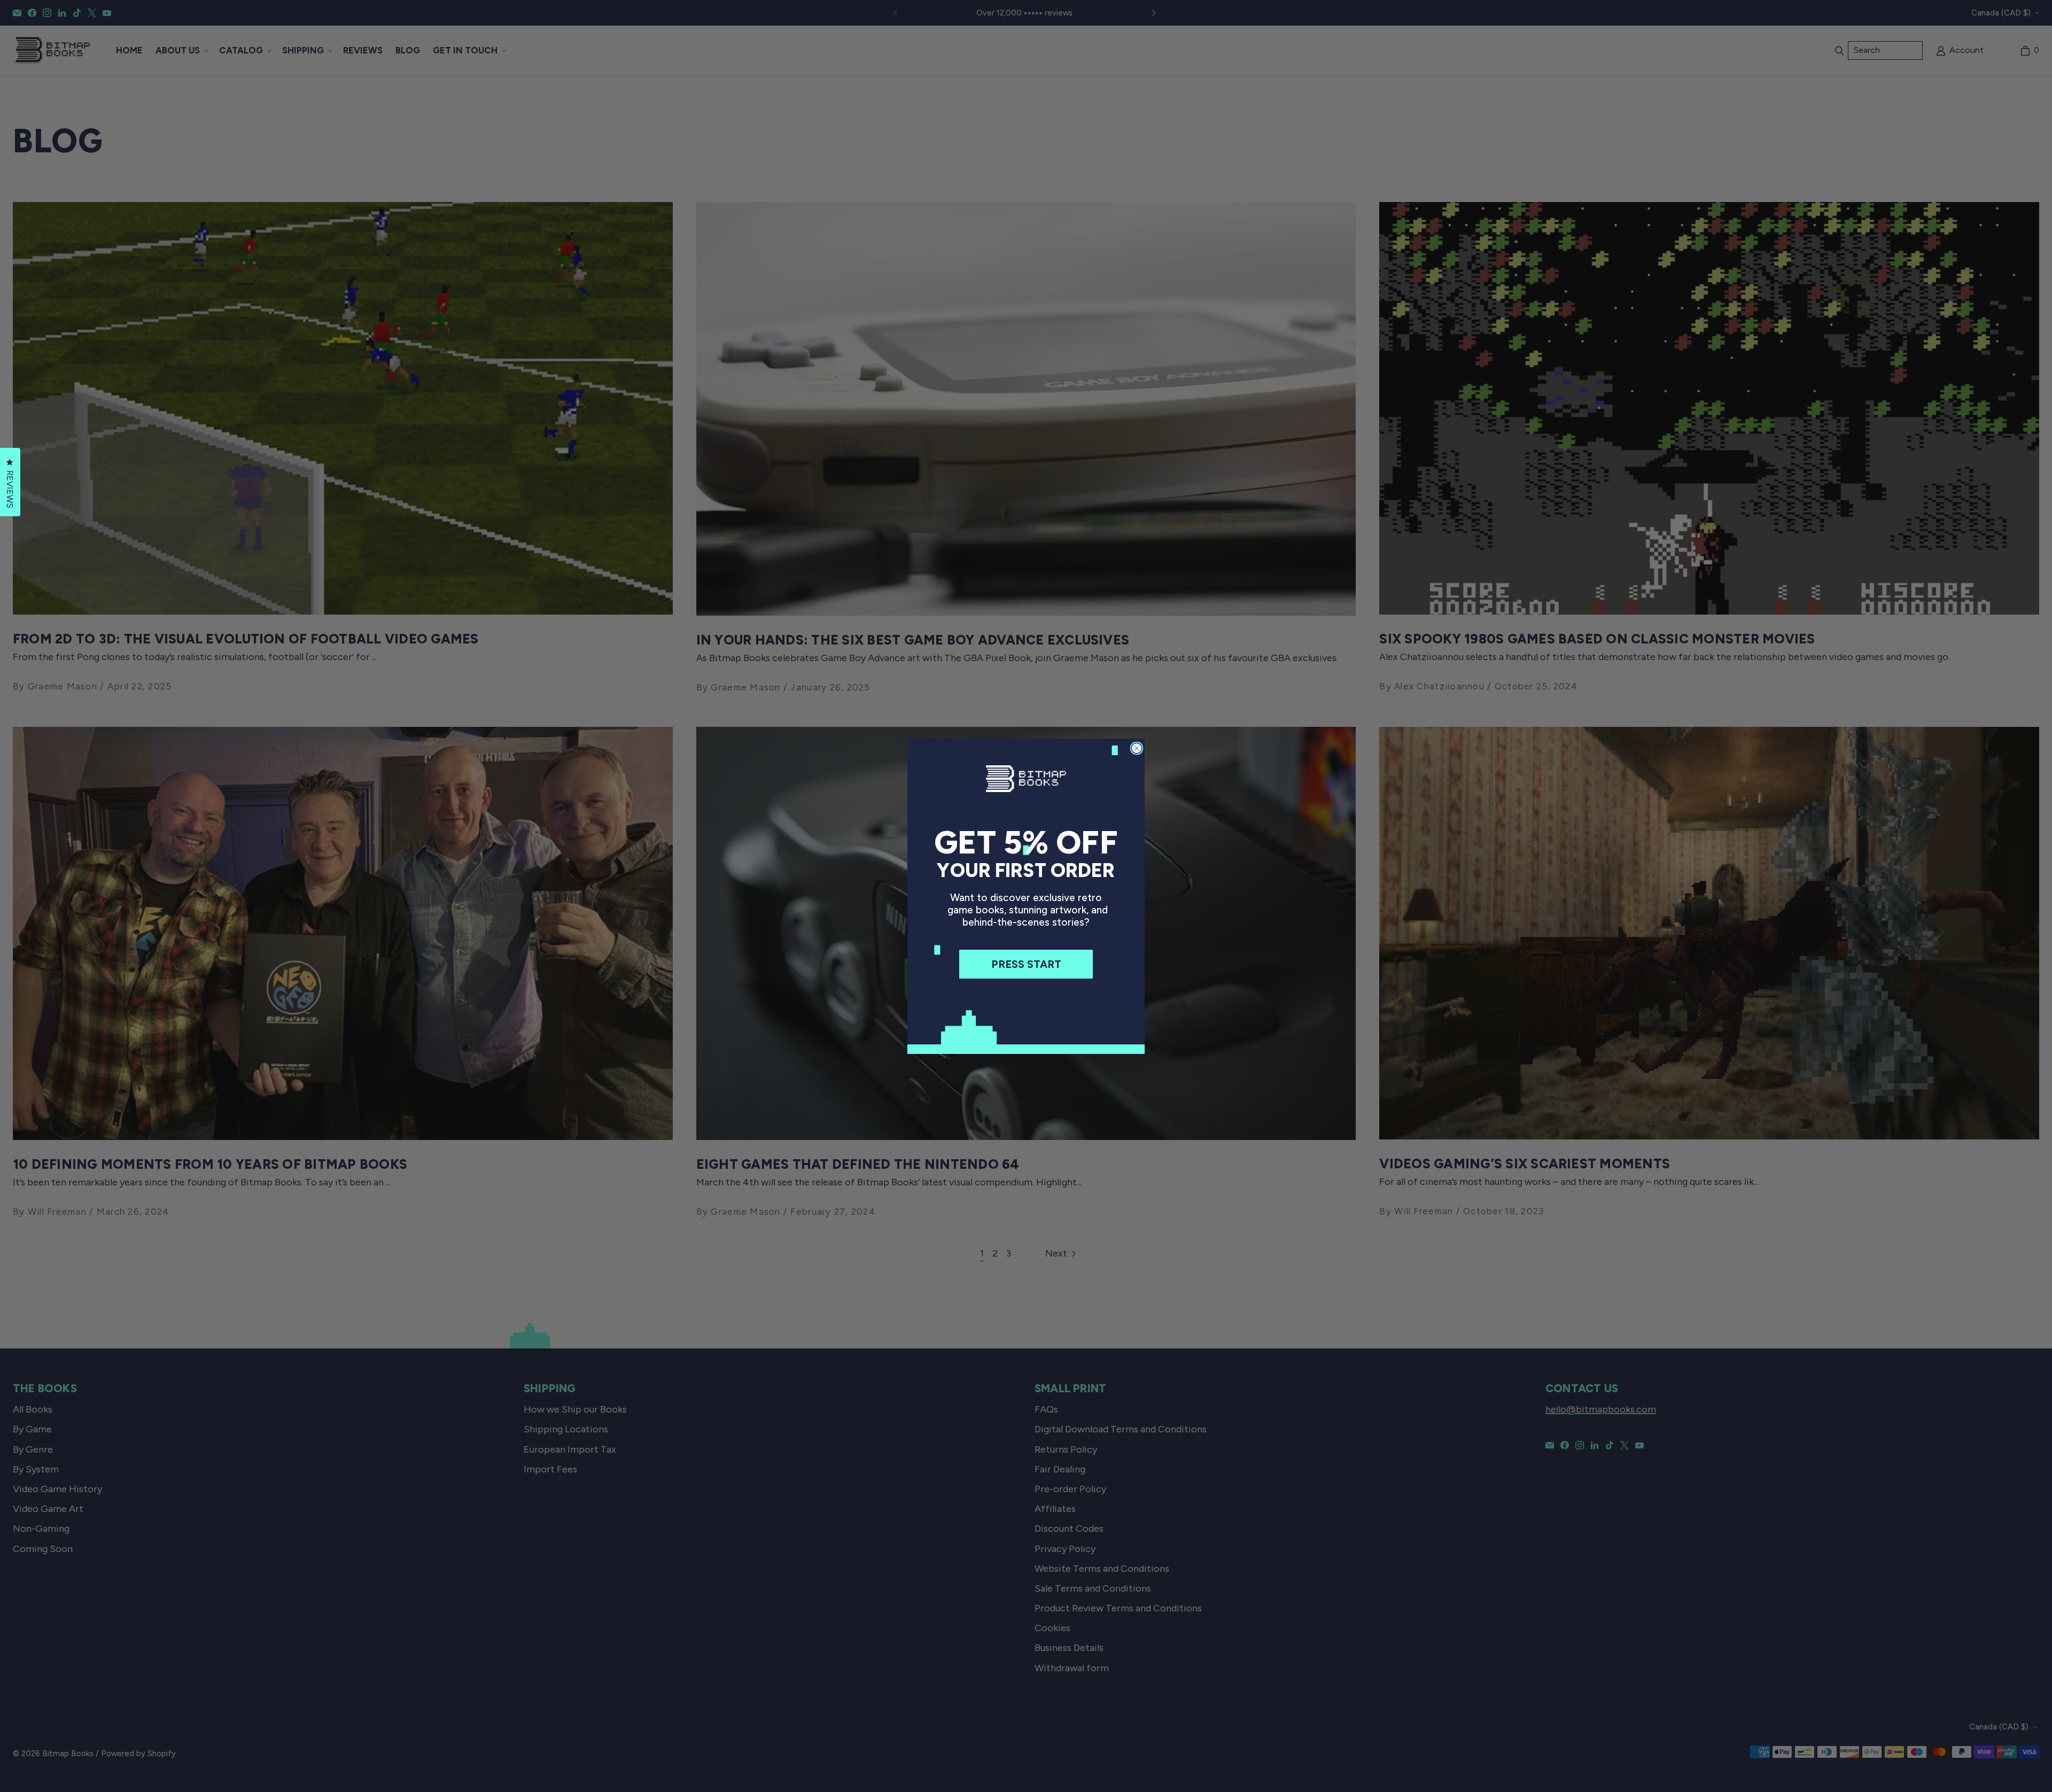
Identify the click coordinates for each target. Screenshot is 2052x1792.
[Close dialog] (1137, 748)
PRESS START (1026, 964)
